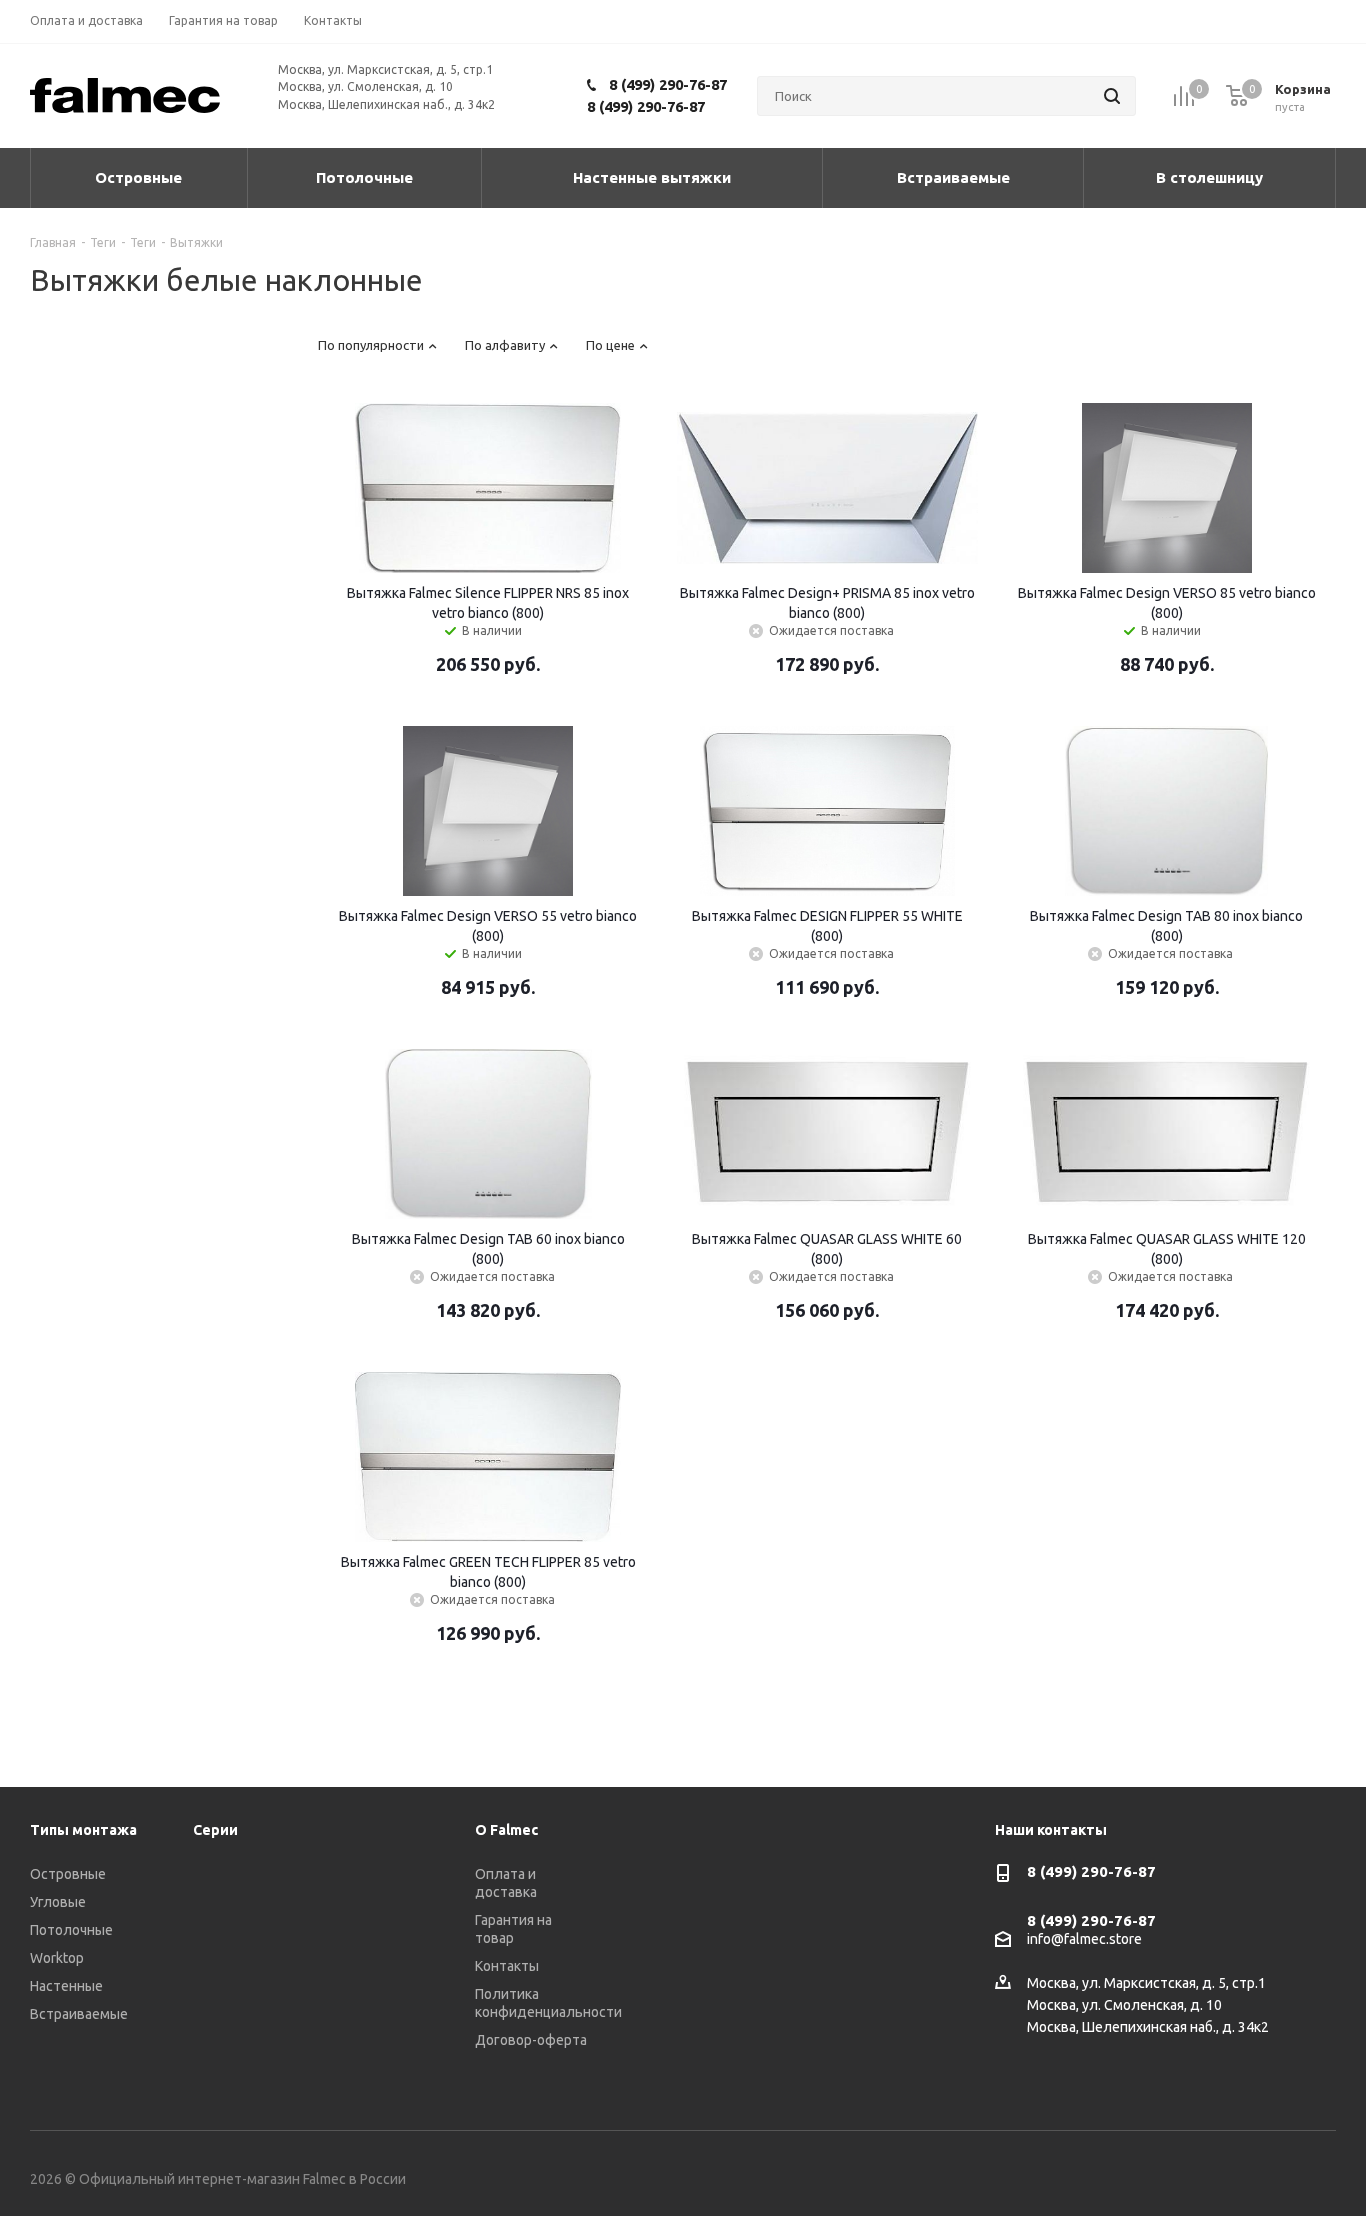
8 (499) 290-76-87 (668, 84)
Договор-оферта (531, 2040)
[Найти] (1112, 96)
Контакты (507, 1966)
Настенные (66, 1986)
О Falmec (506, 1830)
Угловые (58, 1902)
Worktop (57, 1958)
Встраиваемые (79, 2014)
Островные (68, 1874)
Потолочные (71, 1930)
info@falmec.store (1084, 1939)
